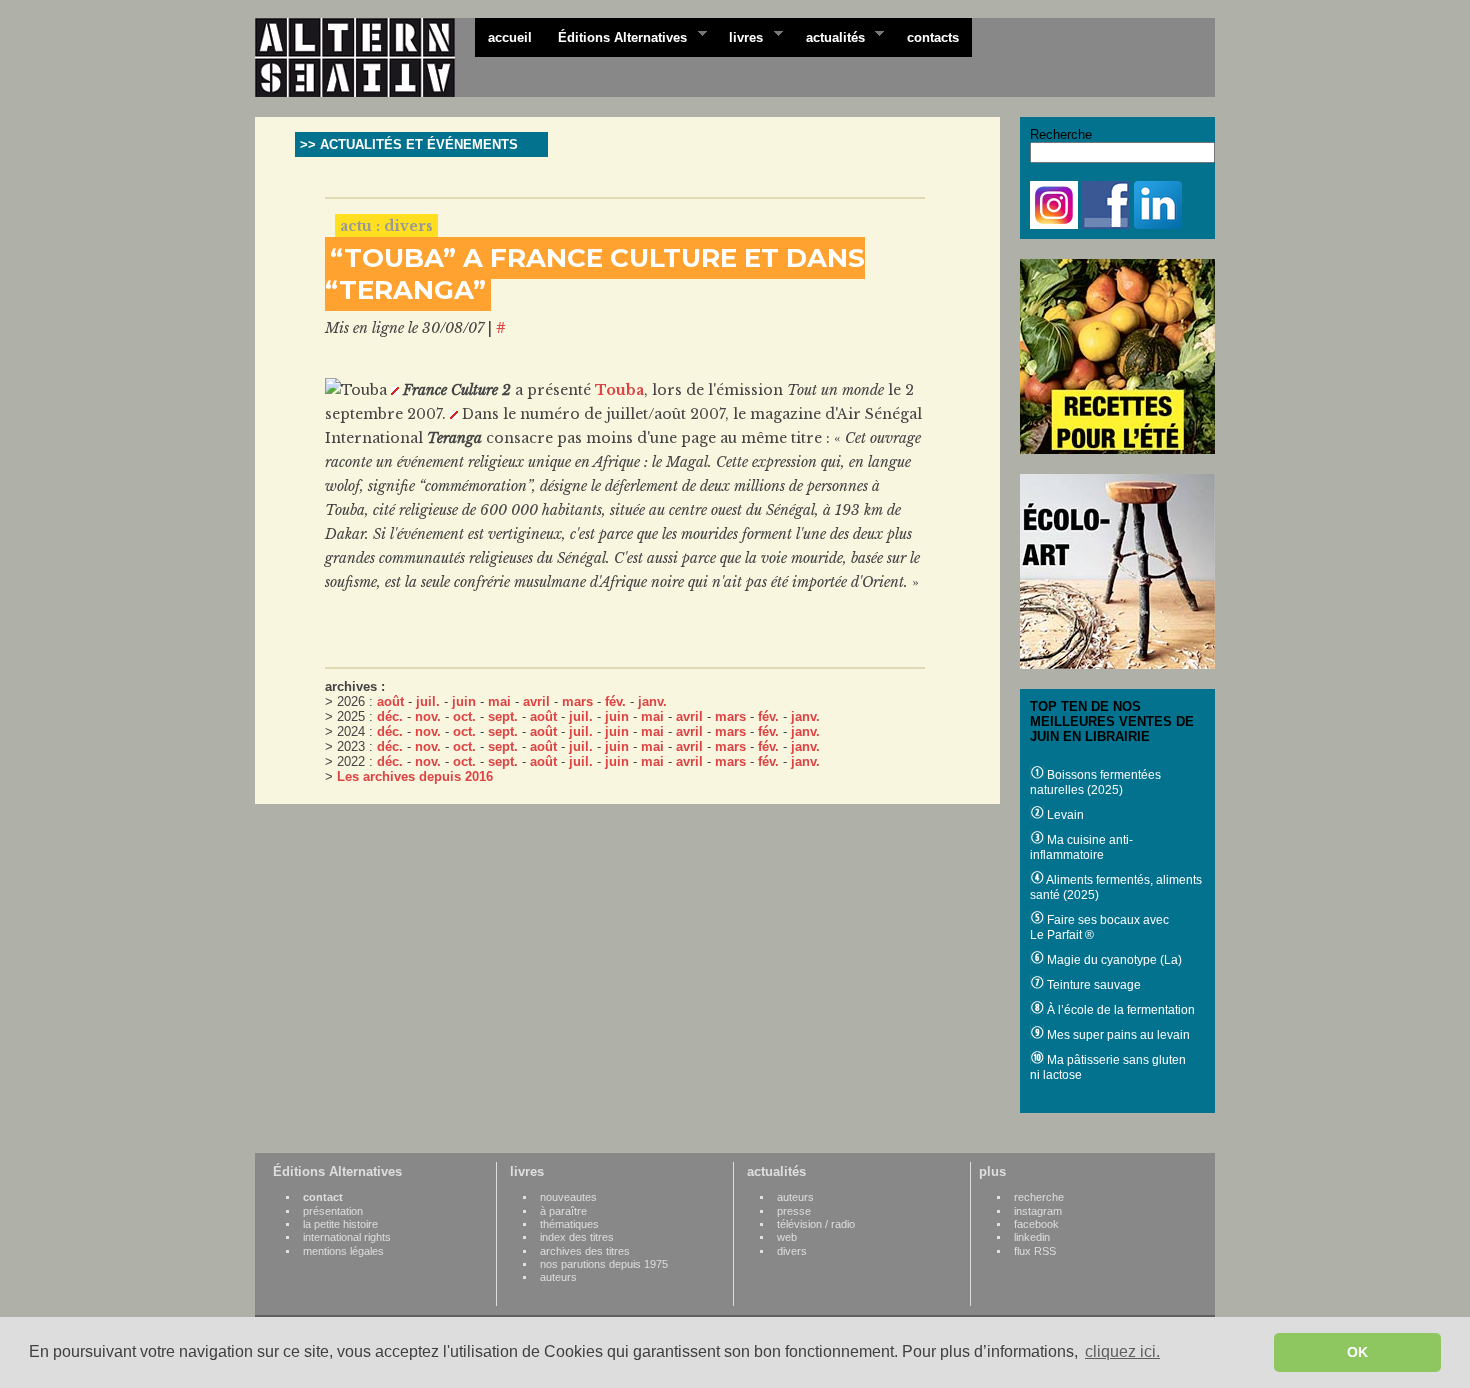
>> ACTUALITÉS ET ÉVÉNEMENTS (409, 144)
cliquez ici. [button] (1122, 1351)
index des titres (577, 1237)
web (787, 1237)
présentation (333, 1211)
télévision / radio (816, 1224)
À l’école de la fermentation (1119, 1010)
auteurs (558, 1277)
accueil (510, 37)
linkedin (1032, 1237)
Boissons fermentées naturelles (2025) (1095, 782)
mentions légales (343, 1251)
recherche (1039, 1197)
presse (794, 1211)
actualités (829, 36)
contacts (933, 37)
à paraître (563, 1211)
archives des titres (585, 1251)
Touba (619, 390)
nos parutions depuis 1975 (604, 1264)
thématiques (569, 1224)
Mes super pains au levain (1117, 1035)
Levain (1064, 815)
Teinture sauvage (1092, 985)
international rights (347, 1237)
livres (739, 36)
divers (792, 1251)
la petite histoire (340, 1224)
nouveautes (568, 1197)
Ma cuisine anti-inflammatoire (1081, 847)
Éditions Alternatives (616, 36)
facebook (1036, 1224)
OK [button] (1357, 1352)
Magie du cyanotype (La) (1113, 960)
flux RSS (1035, 1251)
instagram (1038, 1211)
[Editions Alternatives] (365, 58)
